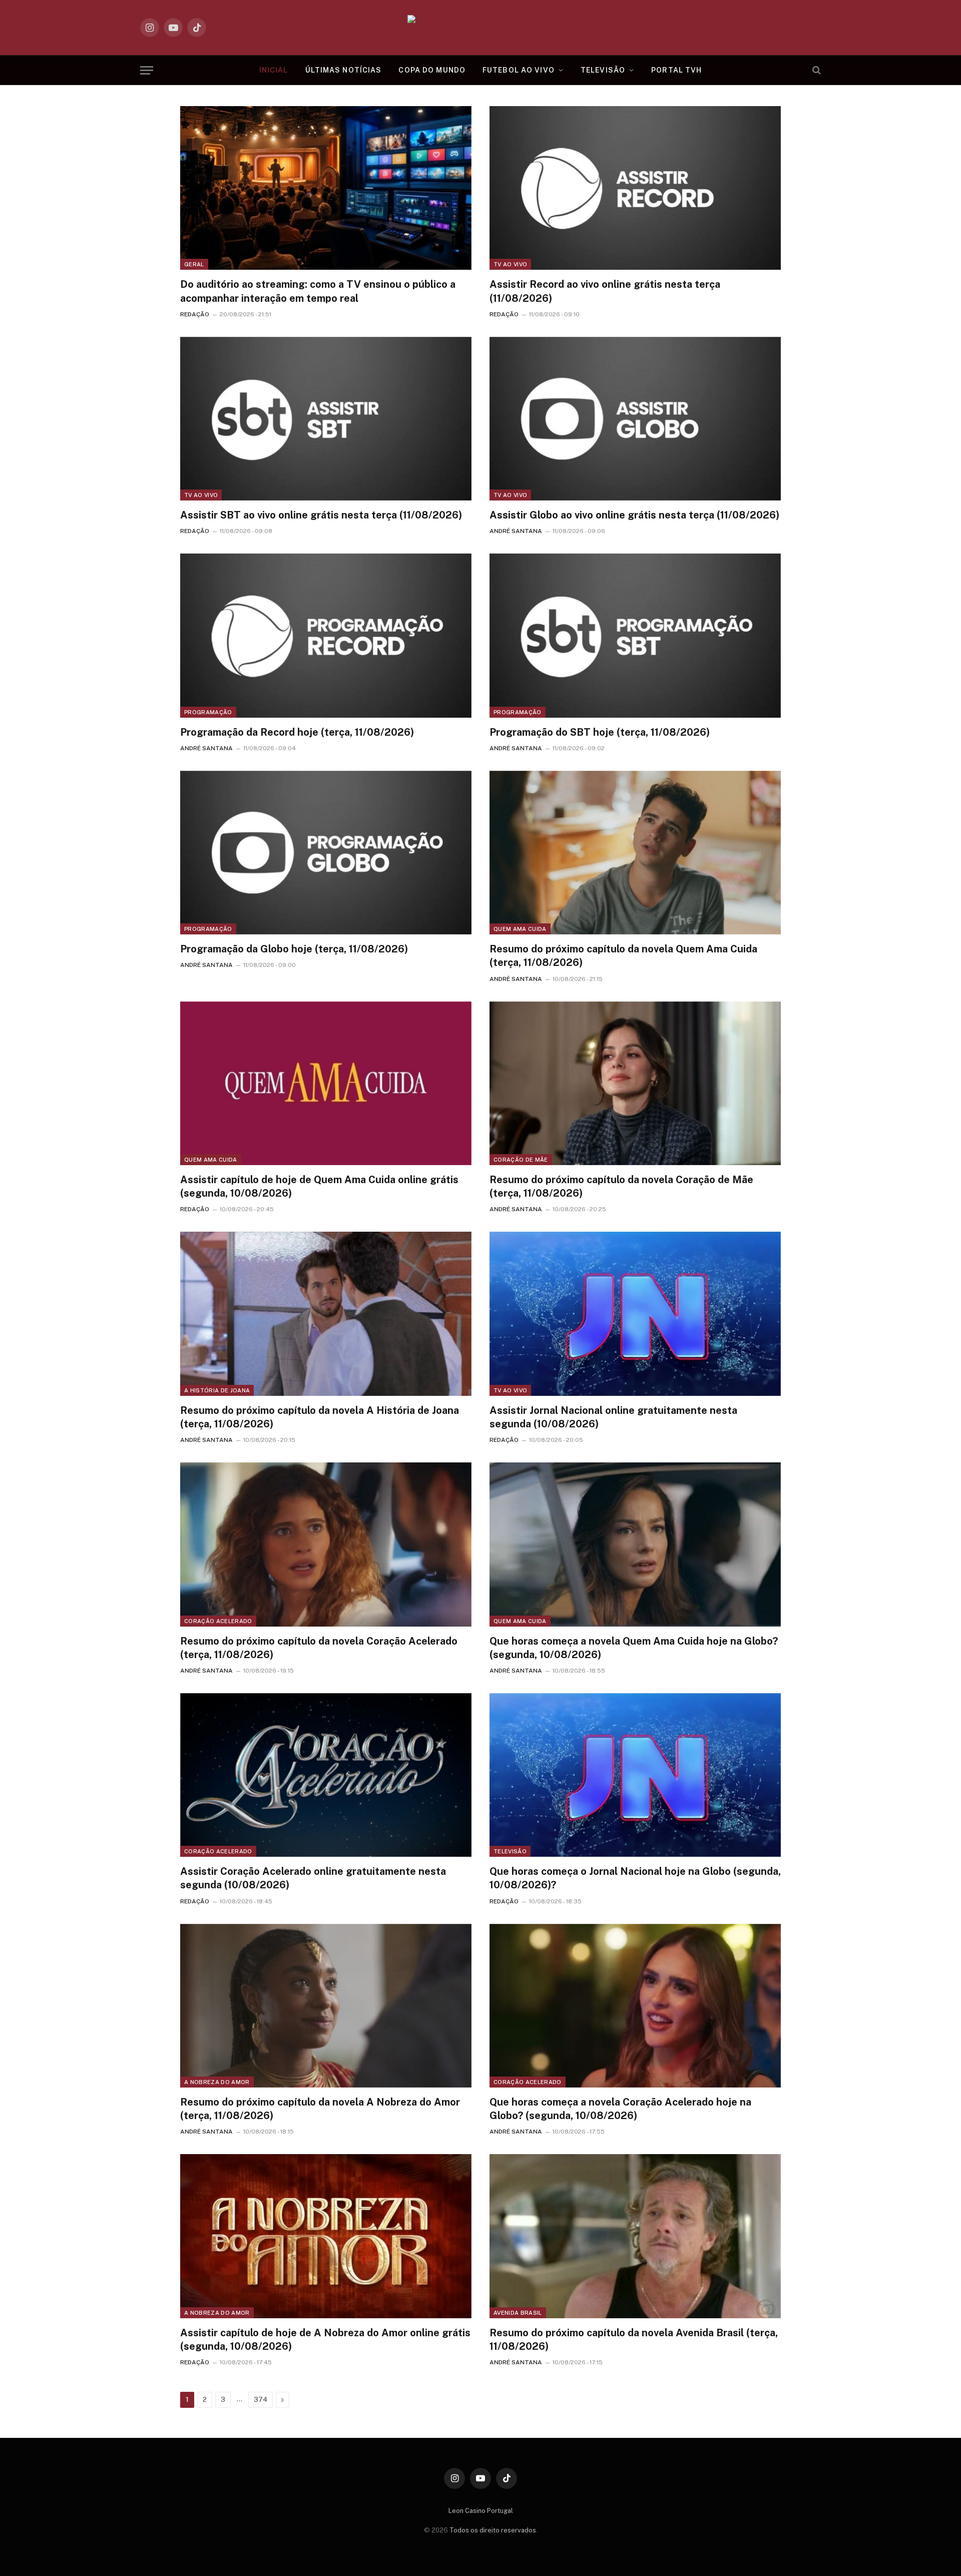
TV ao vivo (510, 264)
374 (261, 2400)
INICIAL (274, 70)
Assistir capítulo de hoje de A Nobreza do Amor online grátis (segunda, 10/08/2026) (325, 2340)
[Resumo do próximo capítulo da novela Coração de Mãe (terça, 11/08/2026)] (635, 1083)
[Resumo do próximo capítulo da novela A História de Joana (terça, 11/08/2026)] (326, 1314)
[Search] (816, 70)
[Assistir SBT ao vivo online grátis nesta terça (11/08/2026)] (326, 419)
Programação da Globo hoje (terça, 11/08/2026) (294, 949)
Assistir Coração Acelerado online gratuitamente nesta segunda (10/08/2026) (313, 1878)
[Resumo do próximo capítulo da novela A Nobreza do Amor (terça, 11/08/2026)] (326, 2006)
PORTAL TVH (676, 70)
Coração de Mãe (521, 1160)
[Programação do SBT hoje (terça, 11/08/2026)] (635, 635)
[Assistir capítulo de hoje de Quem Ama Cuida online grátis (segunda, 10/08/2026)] (326, 1083)
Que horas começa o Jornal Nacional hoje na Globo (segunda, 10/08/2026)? (635, 1878)
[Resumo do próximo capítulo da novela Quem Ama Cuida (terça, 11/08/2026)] (635, 853)
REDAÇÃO (195, 314)
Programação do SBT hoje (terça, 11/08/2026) (600, 732)
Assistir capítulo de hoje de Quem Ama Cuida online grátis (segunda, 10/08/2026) (319, 1186)
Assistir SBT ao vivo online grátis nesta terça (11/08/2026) (321, 515)
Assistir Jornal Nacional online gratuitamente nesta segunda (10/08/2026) (613, 1417)
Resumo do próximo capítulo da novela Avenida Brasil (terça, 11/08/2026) (634, 2340)
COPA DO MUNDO (432, 70)
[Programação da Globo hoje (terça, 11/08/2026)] (326, 853)
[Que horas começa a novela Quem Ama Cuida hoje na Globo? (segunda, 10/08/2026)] (635, 1544)
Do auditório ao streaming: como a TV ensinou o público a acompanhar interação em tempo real (318, 291)
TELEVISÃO (603, 70)
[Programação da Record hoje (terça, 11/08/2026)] (326, 635)
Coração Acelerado (218, 1621)
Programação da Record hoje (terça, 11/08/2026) (297, 732)
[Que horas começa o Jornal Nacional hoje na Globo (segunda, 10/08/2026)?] (635, 1775)
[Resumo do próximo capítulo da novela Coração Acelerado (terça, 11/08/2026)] (326, 1544)
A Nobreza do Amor (217, 2082)
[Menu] (147, 70)
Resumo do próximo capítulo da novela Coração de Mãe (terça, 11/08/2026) (621, 1186)
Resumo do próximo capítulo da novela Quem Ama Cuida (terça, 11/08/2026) (623, 956)
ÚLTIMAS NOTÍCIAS (344, 70)
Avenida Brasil (518, 2313)
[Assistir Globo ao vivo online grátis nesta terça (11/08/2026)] (635, 419)
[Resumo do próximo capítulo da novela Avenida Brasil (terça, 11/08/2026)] (635, 2236)
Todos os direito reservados (493, 2530)
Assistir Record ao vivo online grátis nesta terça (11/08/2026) (605, 291)
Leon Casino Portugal (481, 2511)
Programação (208, 712)
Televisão (510, 1851)
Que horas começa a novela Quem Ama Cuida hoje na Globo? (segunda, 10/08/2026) (634, 1648)
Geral (194, 264)
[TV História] (481, 28)
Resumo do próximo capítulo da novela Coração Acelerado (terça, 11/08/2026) (319, 1648)
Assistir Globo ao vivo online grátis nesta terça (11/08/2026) (634, 515)
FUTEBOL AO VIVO (519, 70)
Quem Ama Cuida (520, 929)
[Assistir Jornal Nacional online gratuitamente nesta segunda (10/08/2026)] (635, 1314)
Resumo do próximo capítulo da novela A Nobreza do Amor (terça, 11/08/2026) (320, 2109)
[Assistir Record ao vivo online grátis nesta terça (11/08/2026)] (635, 188)
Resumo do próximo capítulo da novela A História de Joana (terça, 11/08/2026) (320, 1417)
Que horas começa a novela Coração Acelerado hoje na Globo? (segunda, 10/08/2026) (620, 2109)
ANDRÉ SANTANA (516, 531)
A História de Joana (217, 1390)
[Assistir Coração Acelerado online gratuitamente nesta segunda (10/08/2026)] (326, 1775)
